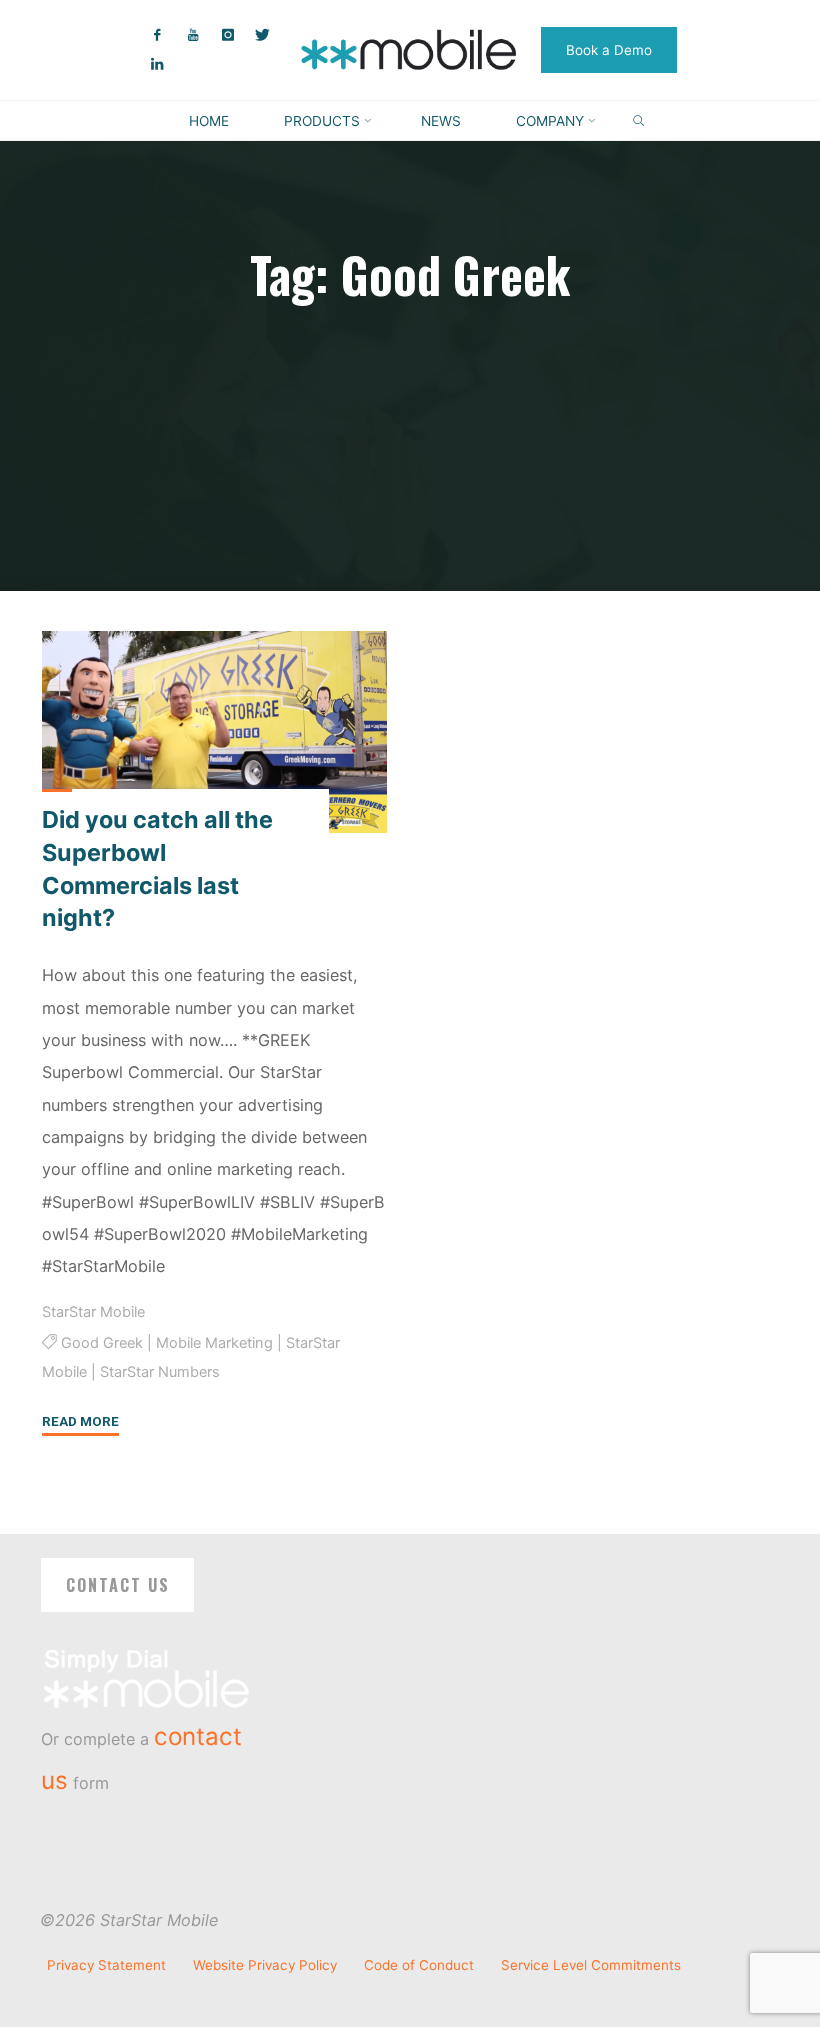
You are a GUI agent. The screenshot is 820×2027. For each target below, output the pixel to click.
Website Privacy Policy (265, 1965)
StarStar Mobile (93, 1312)
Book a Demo (609, 50)
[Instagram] (227, 35)
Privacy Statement (106, 1965)
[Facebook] (157, 35)
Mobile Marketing (213, 1343)
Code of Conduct (419, 1965)
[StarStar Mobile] (410, 48)
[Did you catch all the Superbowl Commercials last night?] (214, 732)
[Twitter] (262, 35)
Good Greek (101, 1343)
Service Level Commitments (591, 1965)
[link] (638, 121)
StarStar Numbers (160, 1372)
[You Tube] (192, 35)
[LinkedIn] (157, 64)
